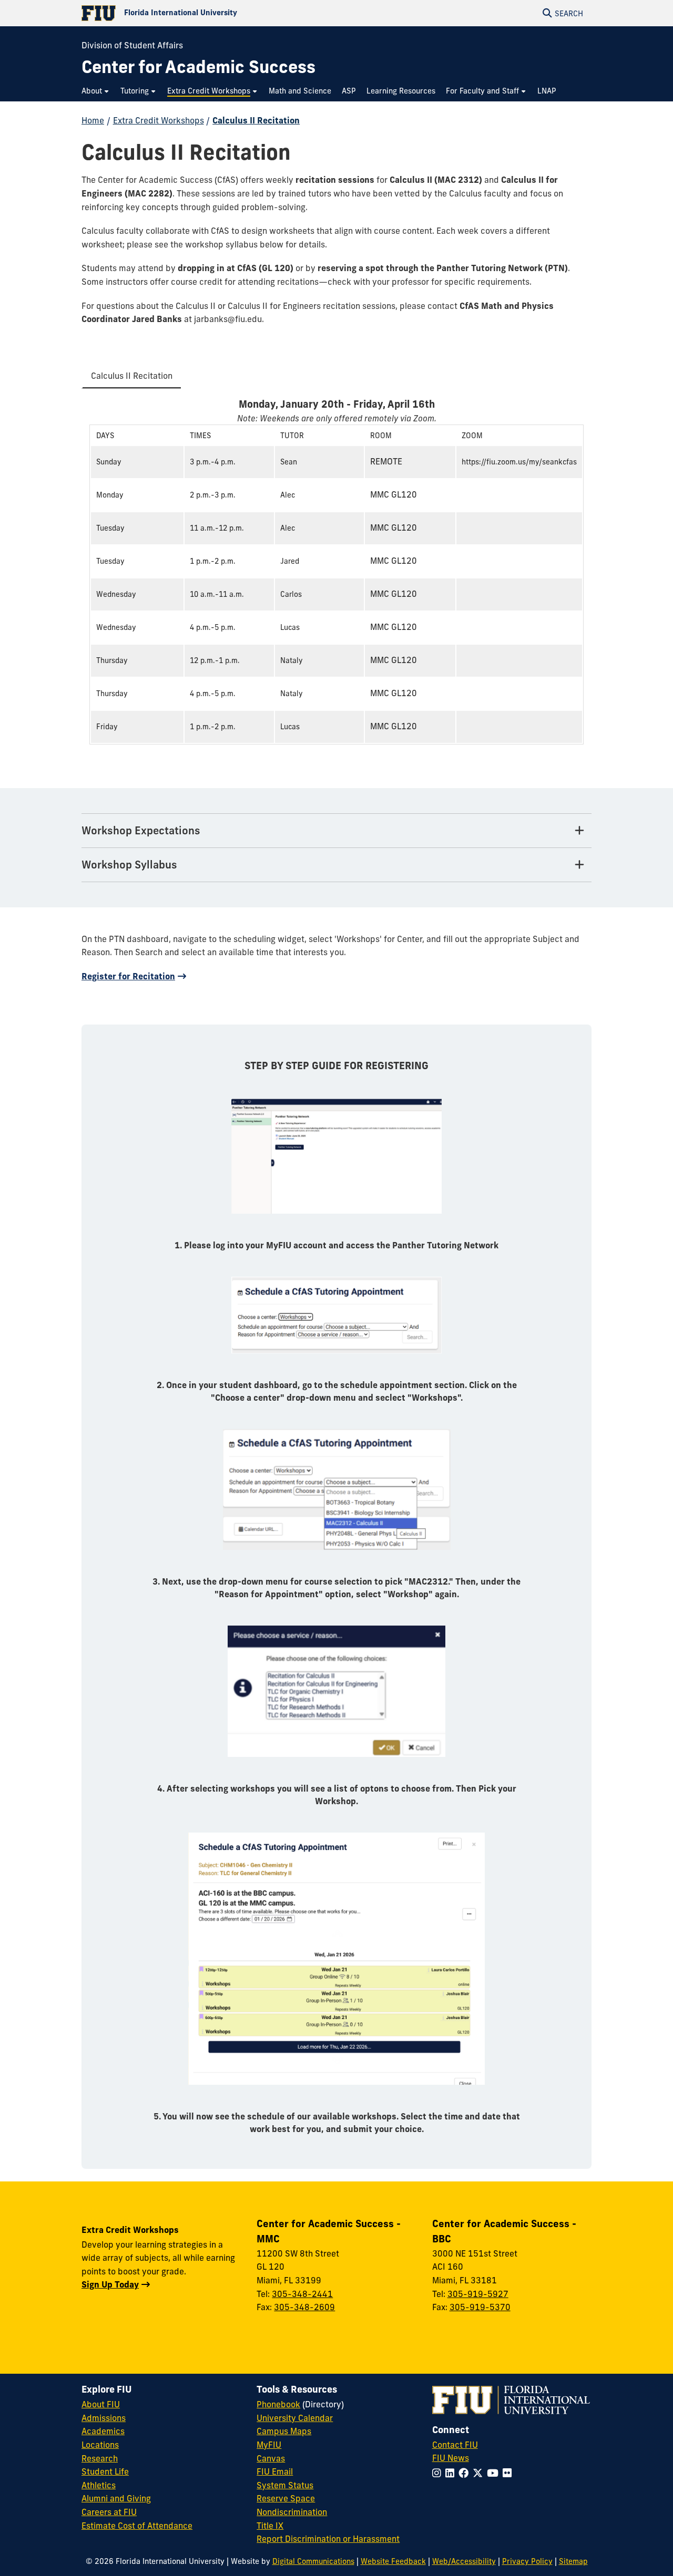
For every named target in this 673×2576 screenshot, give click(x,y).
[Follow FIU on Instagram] (439, 2473)
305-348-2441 (302, 2294)
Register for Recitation (128, 976)
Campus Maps (284, 2431)
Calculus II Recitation (256, 120)
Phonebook (278, 2404)
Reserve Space (286, 2498)
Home (93, 120)
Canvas (271, 2458)
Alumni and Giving (116, 2498)
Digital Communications (313, 2561)
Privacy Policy (527, 2561)
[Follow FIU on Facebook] (466, 2473)
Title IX (270, 2526)
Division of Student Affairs (132, 45)
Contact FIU (455, 2445)
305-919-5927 (478, 2294)
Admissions (104, 2418)
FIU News (451, 2458)
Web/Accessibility (464, 2561)
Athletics (99, 2485)
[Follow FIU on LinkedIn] (452, 2473)
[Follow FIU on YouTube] (495, 2473)
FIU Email (275, 2471)
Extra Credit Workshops (159, 120)
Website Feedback (393, 2561)
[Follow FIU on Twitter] (480, 2473)
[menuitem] (96, 91)
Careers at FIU (109, 2512)
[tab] (132, 377)
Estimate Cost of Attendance (137, 2526)
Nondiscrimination (292, 2512)
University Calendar (295, 2418)
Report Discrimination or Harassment (328, 2539)
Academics (103, 2431)
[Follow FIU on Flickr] (509, 2473)
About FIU (101, 2404)
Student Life (105, 2471)
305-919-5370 (480, 2307)
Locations (100, 2445)
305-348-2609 (304, 2307)
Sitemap (573, 2561)
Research (100, 2458)
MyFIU (269, 2445)
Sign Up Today (110, 2284)
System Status (285, 2485)
